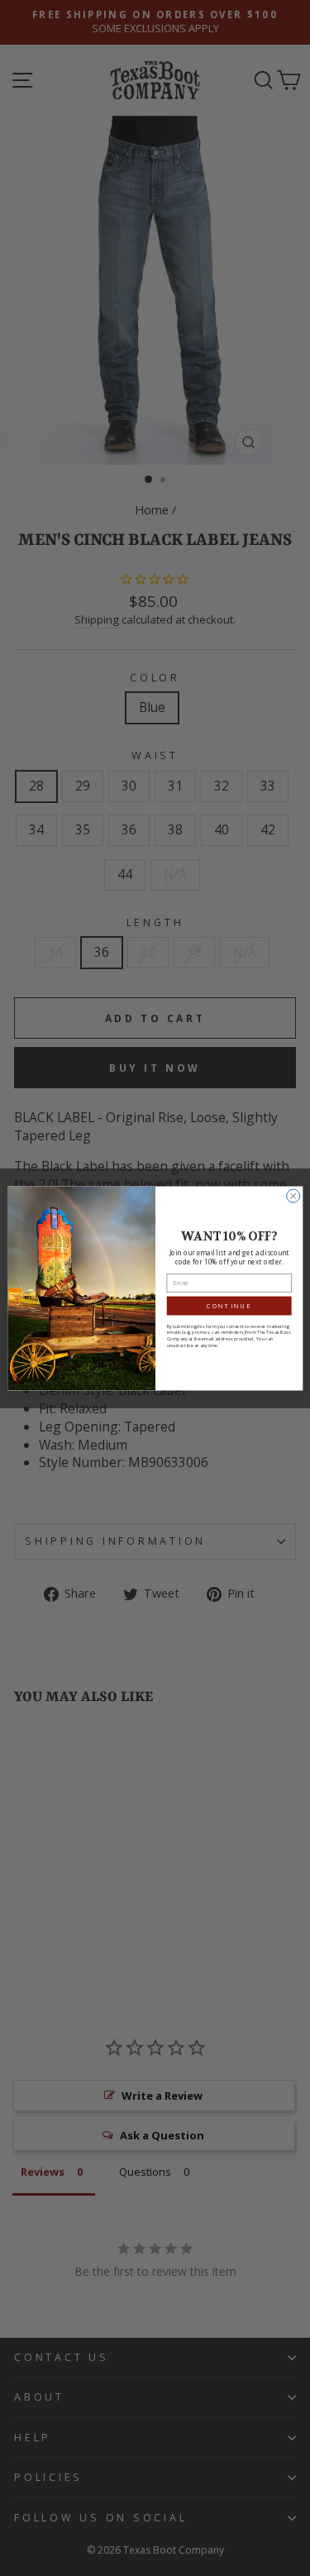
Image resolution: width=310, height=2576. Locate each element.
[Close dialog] (293, 1196)
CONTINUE (229, 1305)
